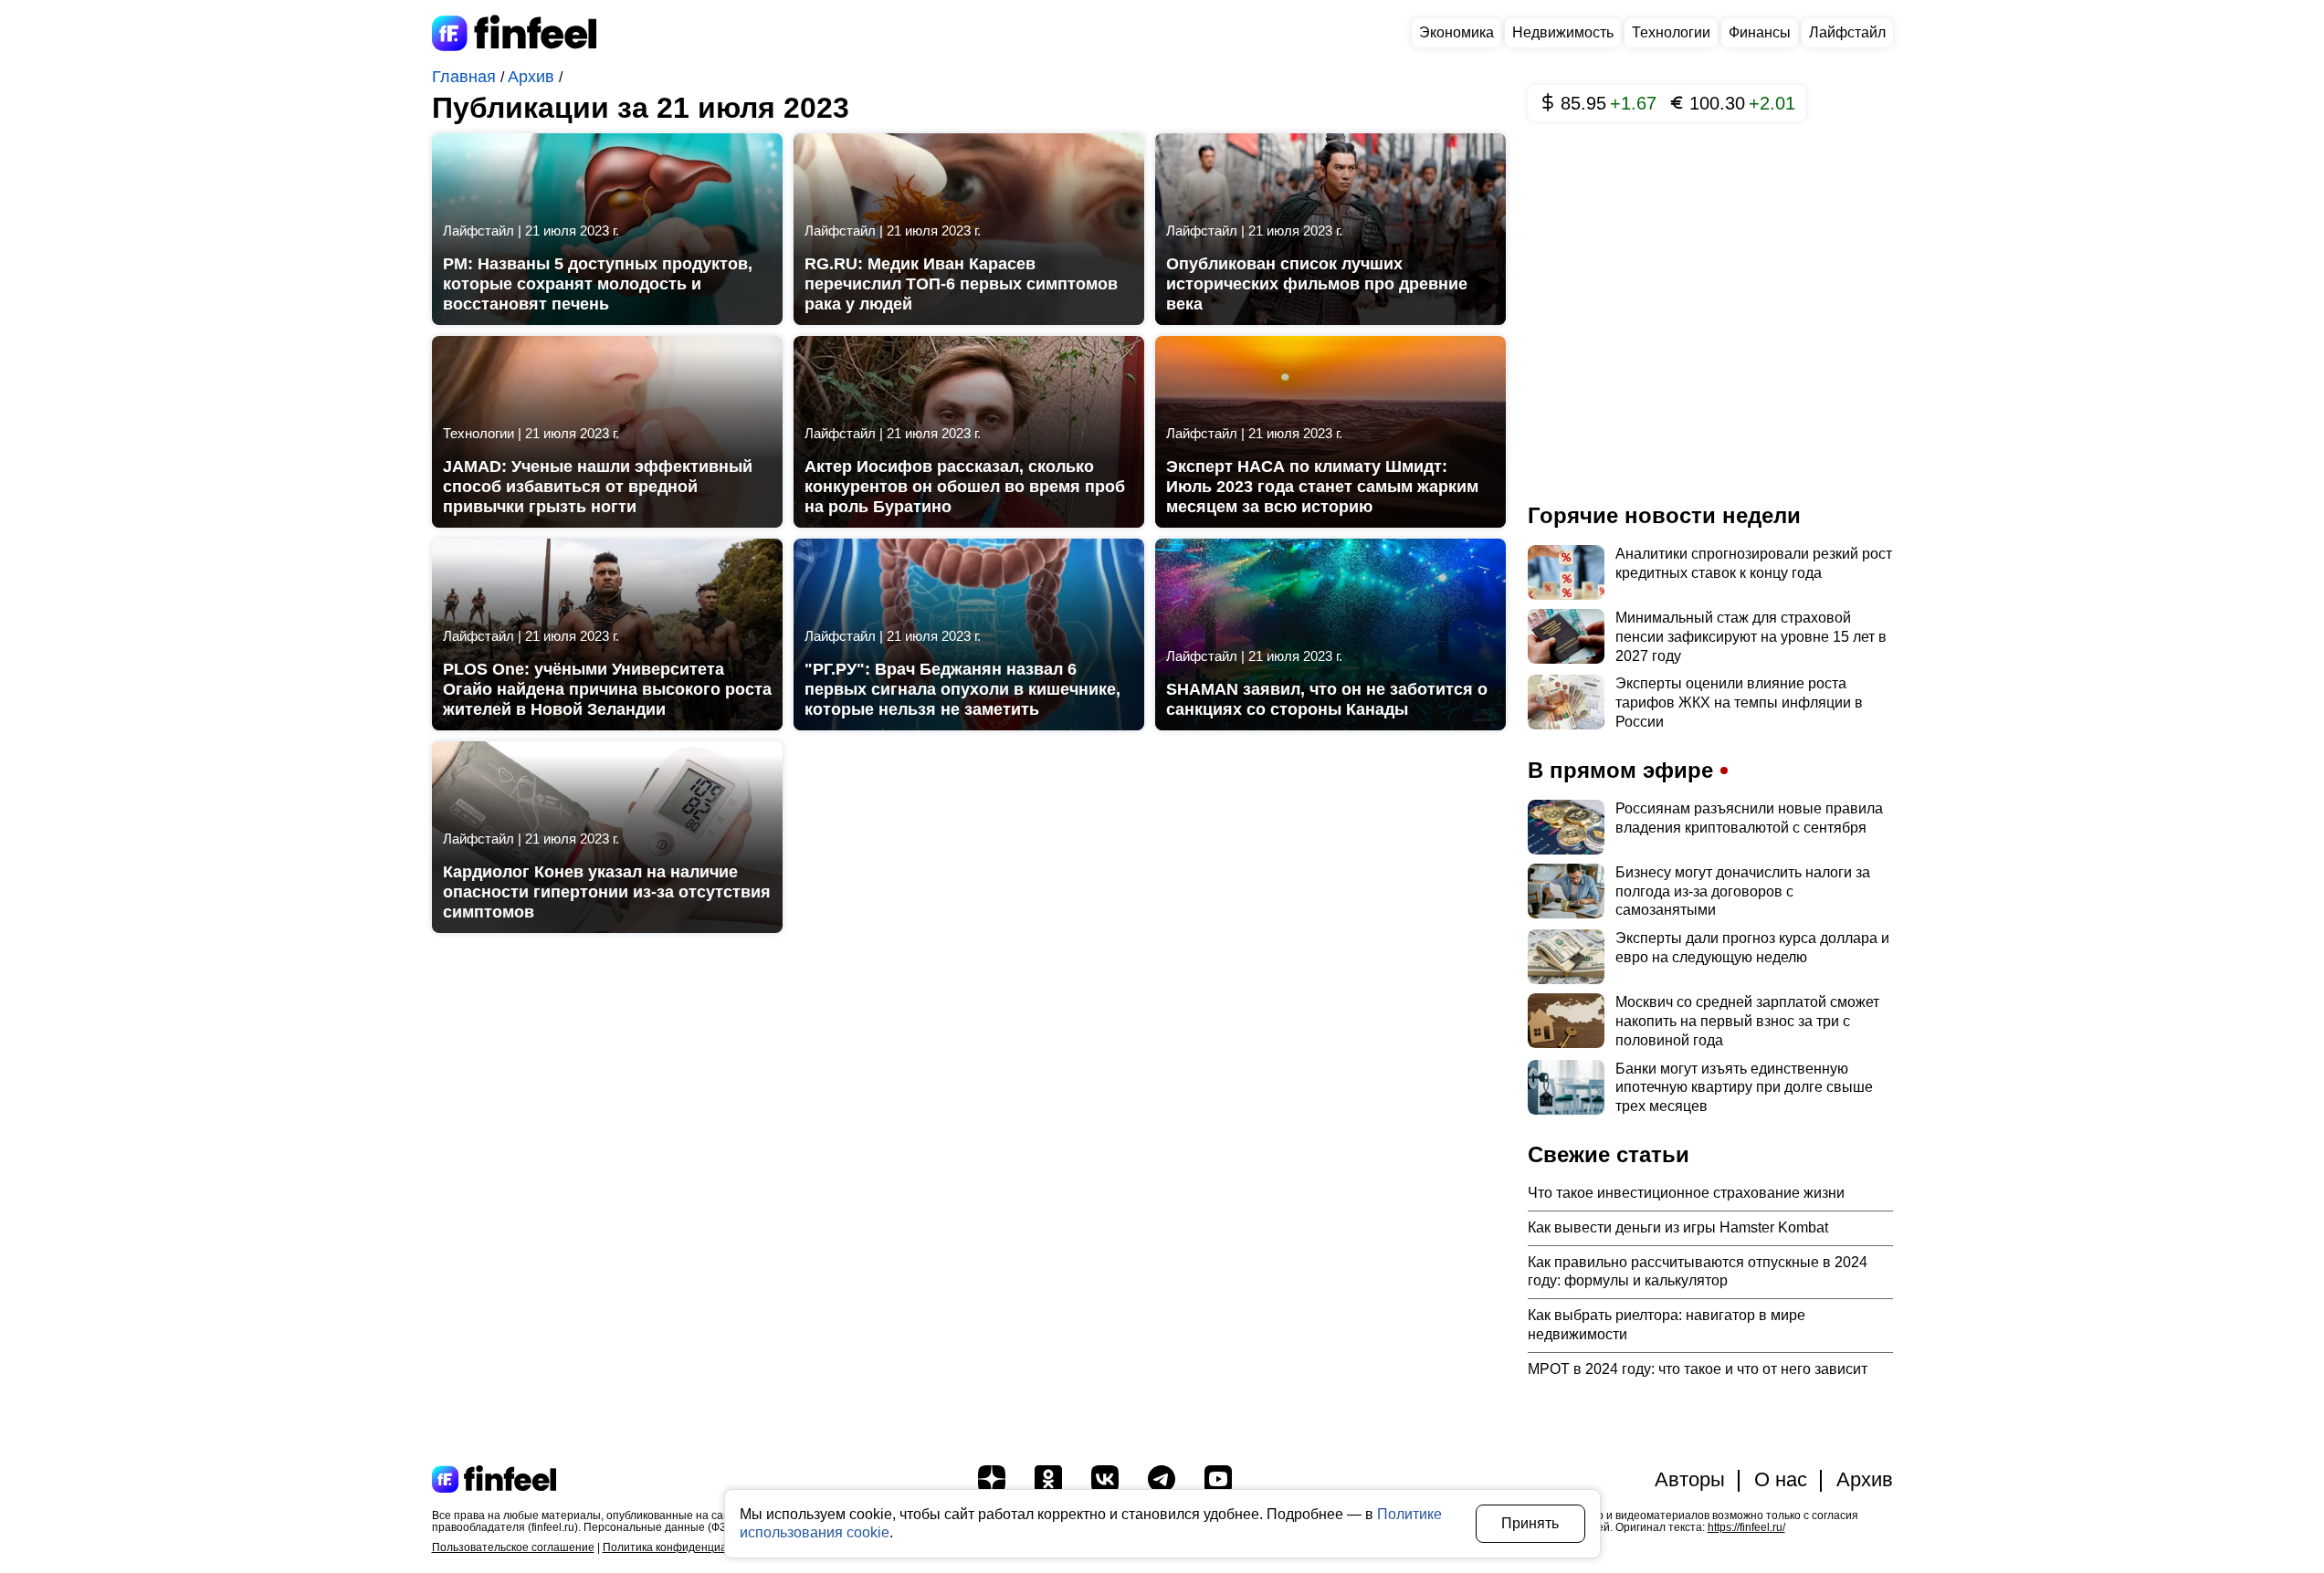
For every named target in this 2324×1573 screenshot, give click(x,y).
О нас (1781, 1479)
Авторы (1690, 1479)
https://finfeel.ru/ (1746, 1527)
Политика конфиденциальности (686, 1547)
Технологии (1671, 32)
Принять (1530, 1523)
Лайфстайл (1847, 32)
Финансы (1760, 32)
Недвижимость (1563, 32)
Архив (533, 77)
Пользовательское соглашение (513, 1547)
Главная (466, 77)
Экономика (1456, 32)
